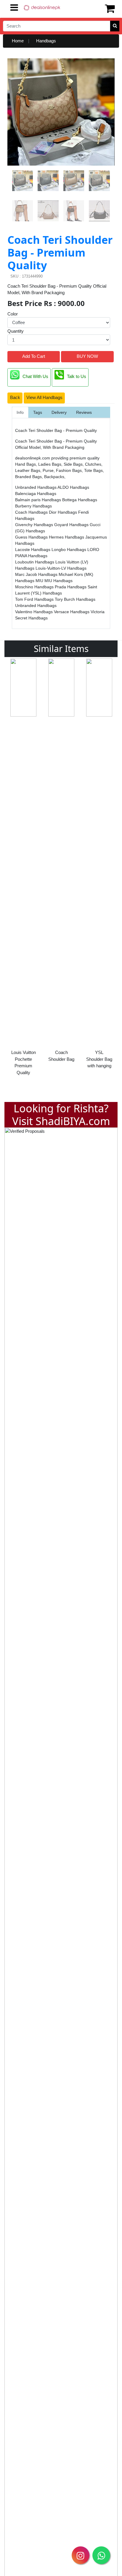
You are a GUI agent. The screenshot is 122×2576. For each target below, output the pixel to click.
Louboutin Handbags (35, 562)
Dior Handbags (64, 512)
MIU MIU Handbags (54, 581)
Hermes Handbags (67, 537)
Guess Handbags (32, 537)
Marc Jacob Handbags (37, 574)
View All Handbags (44, 397)
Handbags (46, 41)
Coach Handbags (32, 512)
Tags (38, 412)
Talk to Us (77, 377)
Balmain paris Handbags (39, 500)
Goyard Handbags (72, 525)
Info (20, 412)
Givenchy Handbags (35, 525)
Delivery (59, 412)
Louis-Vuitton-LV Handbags (61, 568)
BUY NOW (87, 356)
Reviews (84, 412)
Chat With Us (35, 377)
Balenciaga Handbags (36, 494)
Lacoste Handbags (33, 550)
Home (18, 41)
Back (15, 397)
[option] (23, 862)
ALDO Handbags (73, 487)
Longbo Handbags (69, 550)
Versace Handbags (72, 612)
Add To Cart (34, 356)
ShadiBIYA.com (73, 1121)
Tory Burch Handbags (75, 599)
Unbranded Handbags (36, 487)
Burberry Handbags (33, 506)
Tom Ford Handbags (35, 599)
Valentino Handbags (34, 612)
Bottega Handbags (80, 500)
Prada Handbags (71, 587)
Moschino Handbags (35, 587)
